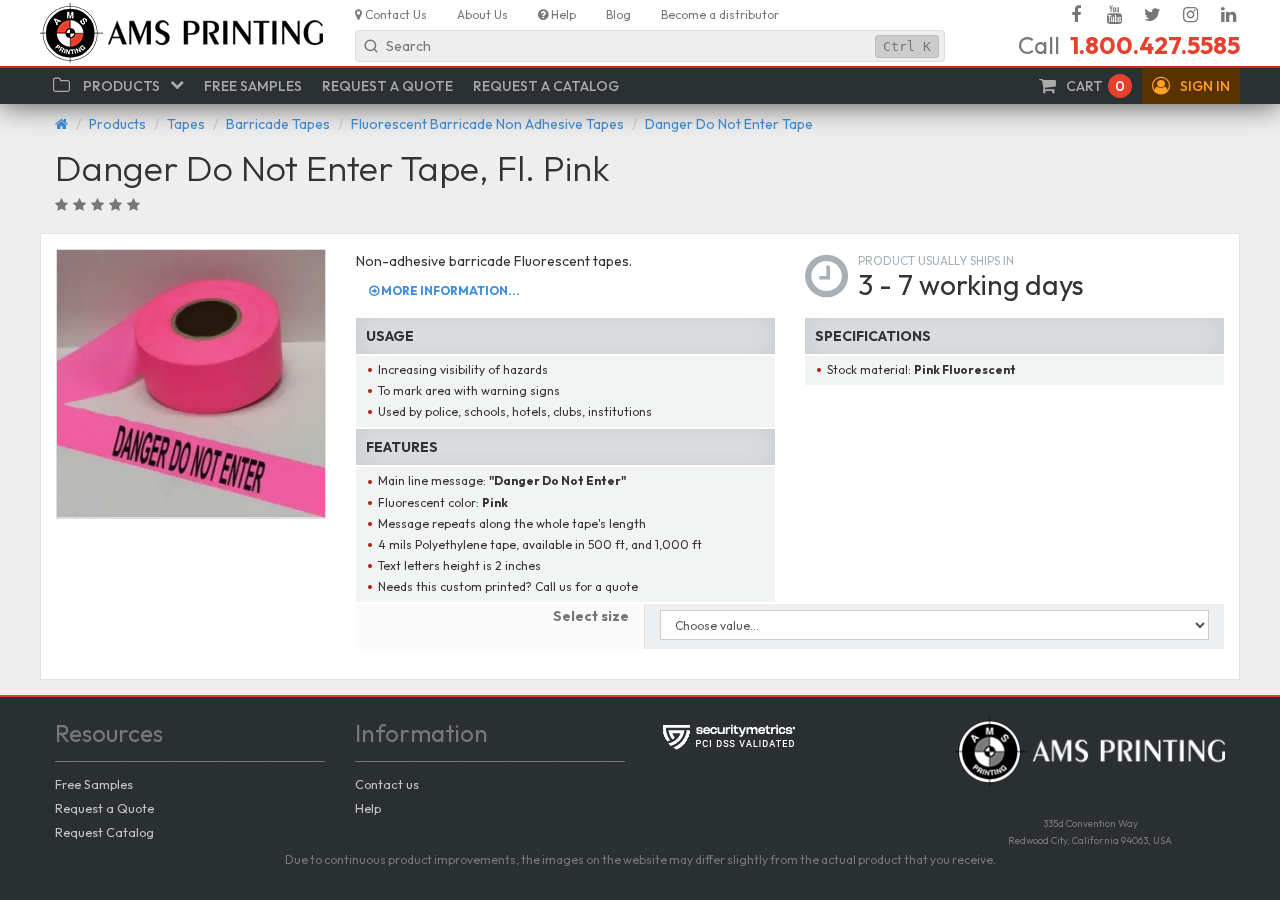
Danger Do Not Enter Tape (729, 124)
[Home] (61, 124)
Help (368, 808)
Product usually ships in (936, 260)
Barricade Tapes (278, 124)
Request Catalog (104, 832)
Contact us (387, 784)
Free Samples (94, 784)
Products (117, 124)
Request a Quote (104, 808)
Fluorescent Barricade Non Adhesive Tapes (487, 124)
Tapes (186, 124)
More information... (449, 290)
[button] (1191, 86)
